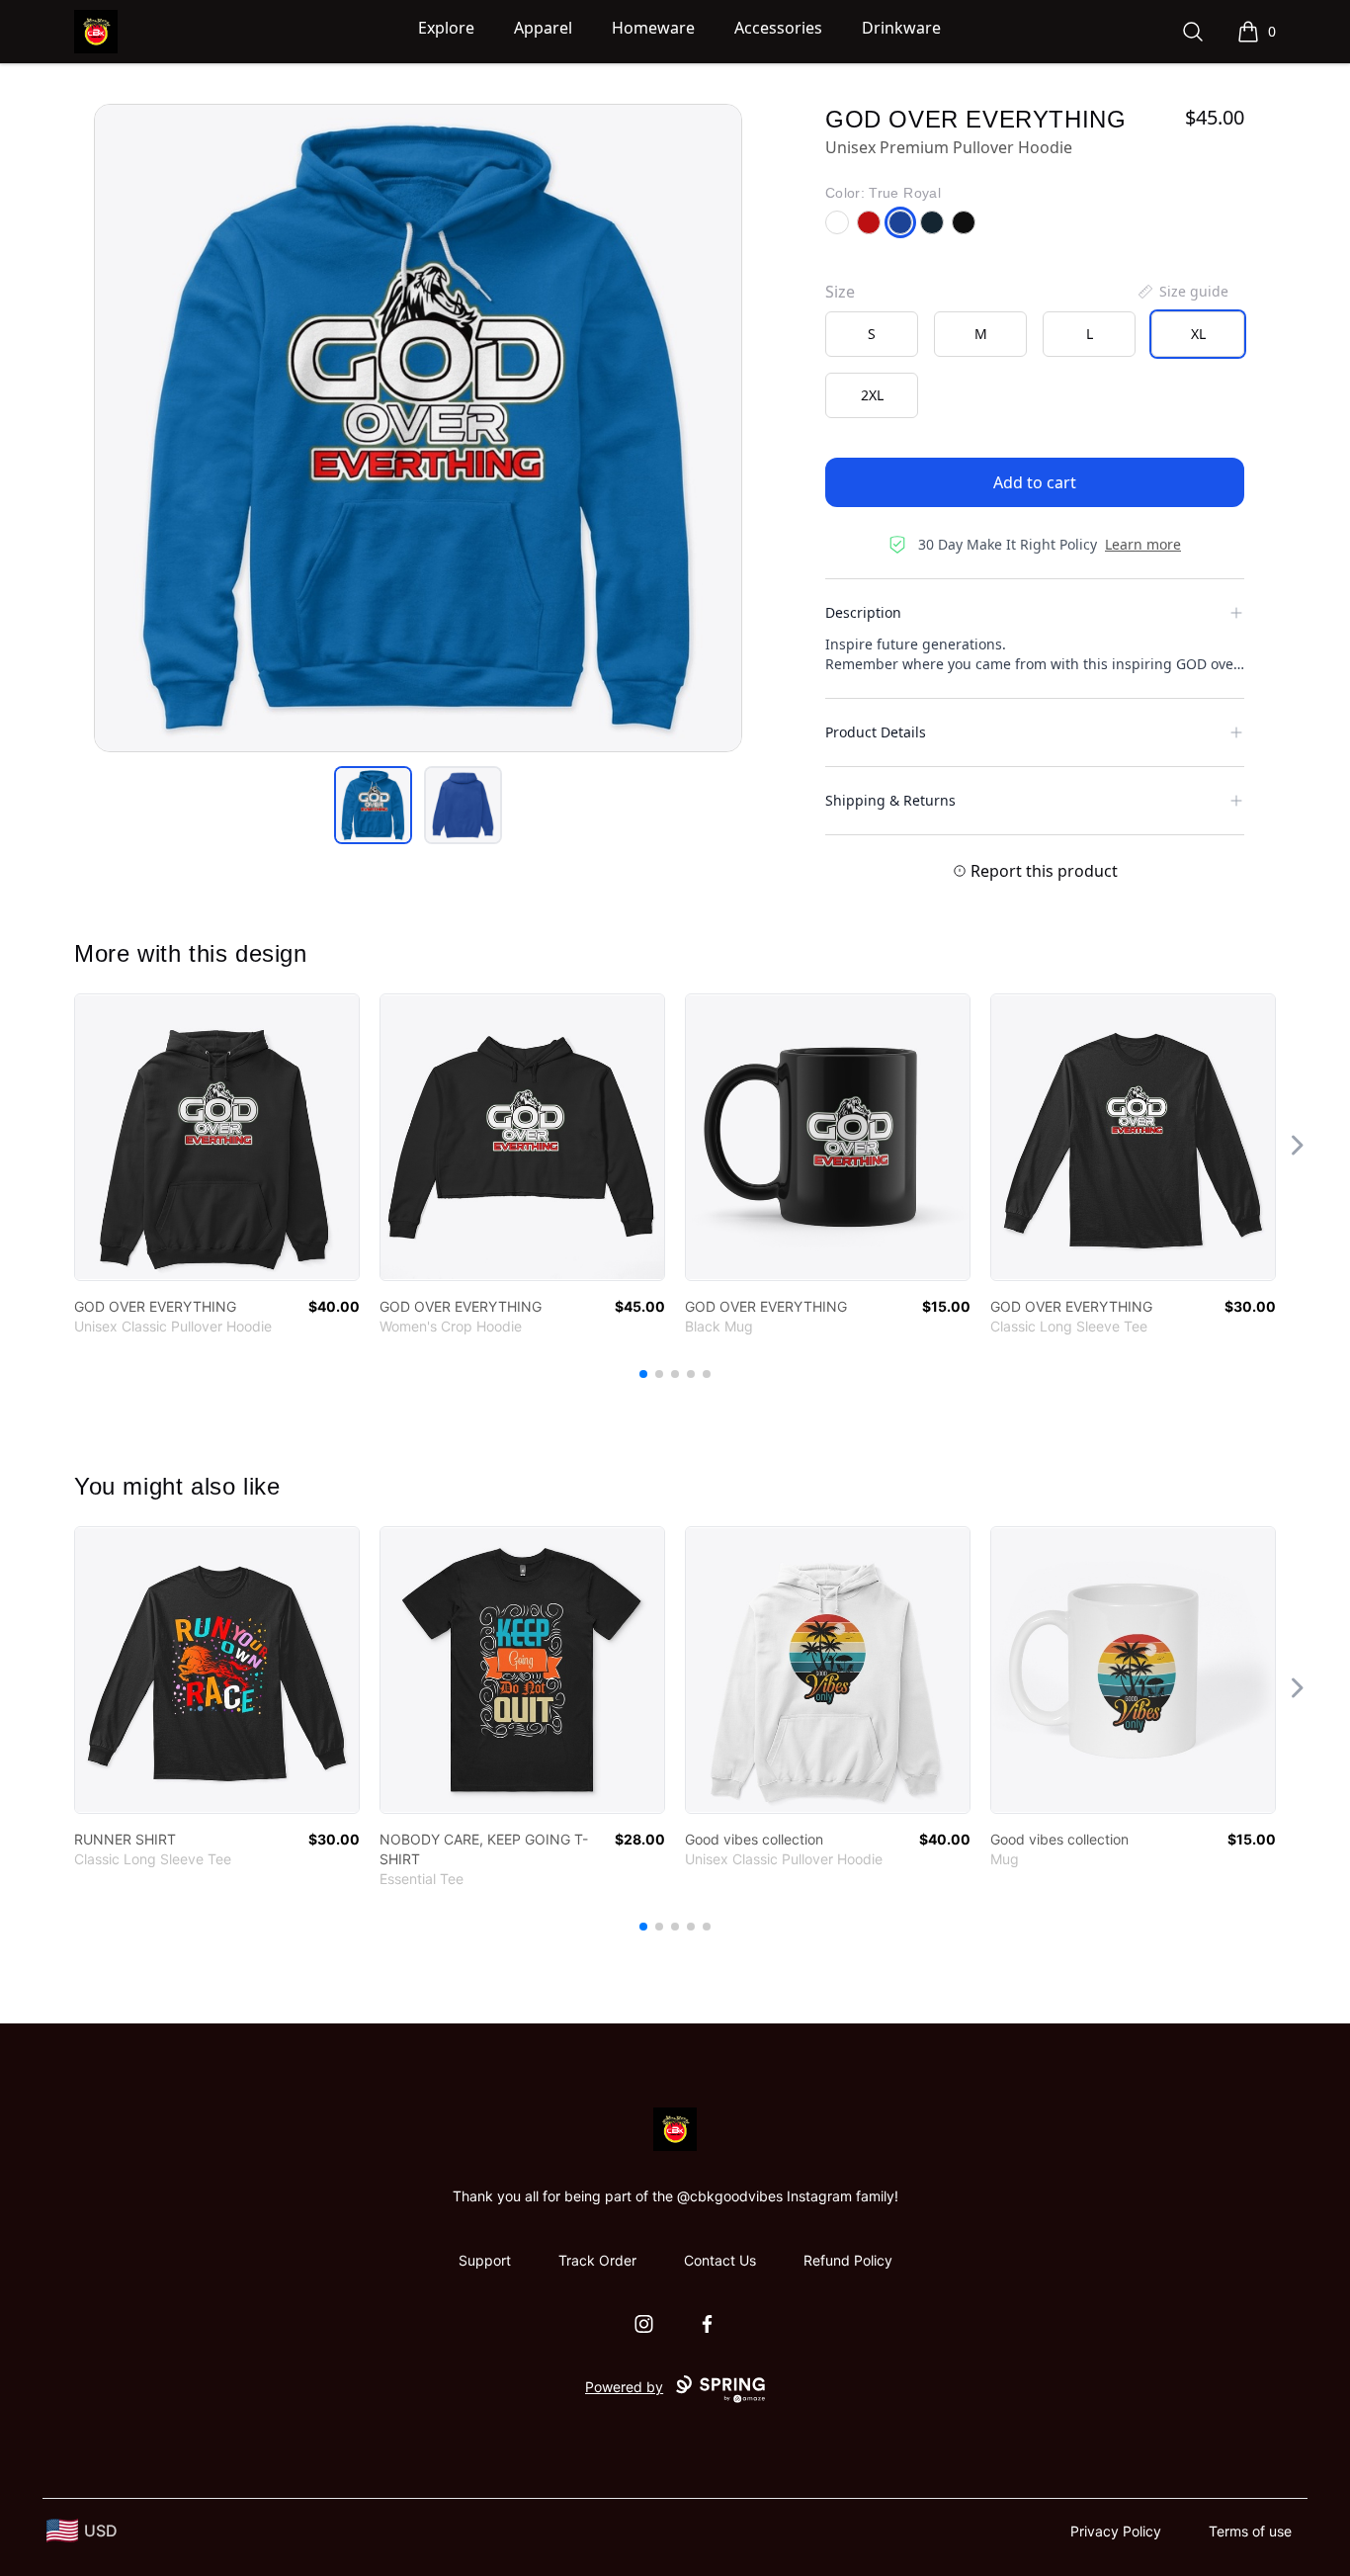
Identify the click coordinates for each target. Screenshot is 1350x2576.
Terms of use (1250, 2531)
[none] (1182, 292)
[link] (217, 1137)
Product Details (876, 732)
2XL (872, 395)
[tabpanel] (418, 428)
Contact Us (720, 2260)
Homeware (653, 28)
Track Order (597, 2260)
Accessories (778, 28)
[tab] (373, 805)
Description (863, 612)
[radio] (872, 334)
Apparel (543, 28)
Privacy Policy (1116, 2531)
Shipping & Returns (890, 800)
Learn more (1143, 544)
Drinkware (901, 28)
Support (485, 2260)
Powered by (624, 2387)
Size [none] (840, 292)
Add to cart (1035, 482)
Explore (446, 28)
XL (1198, 334)
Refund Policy (848, 2260)
